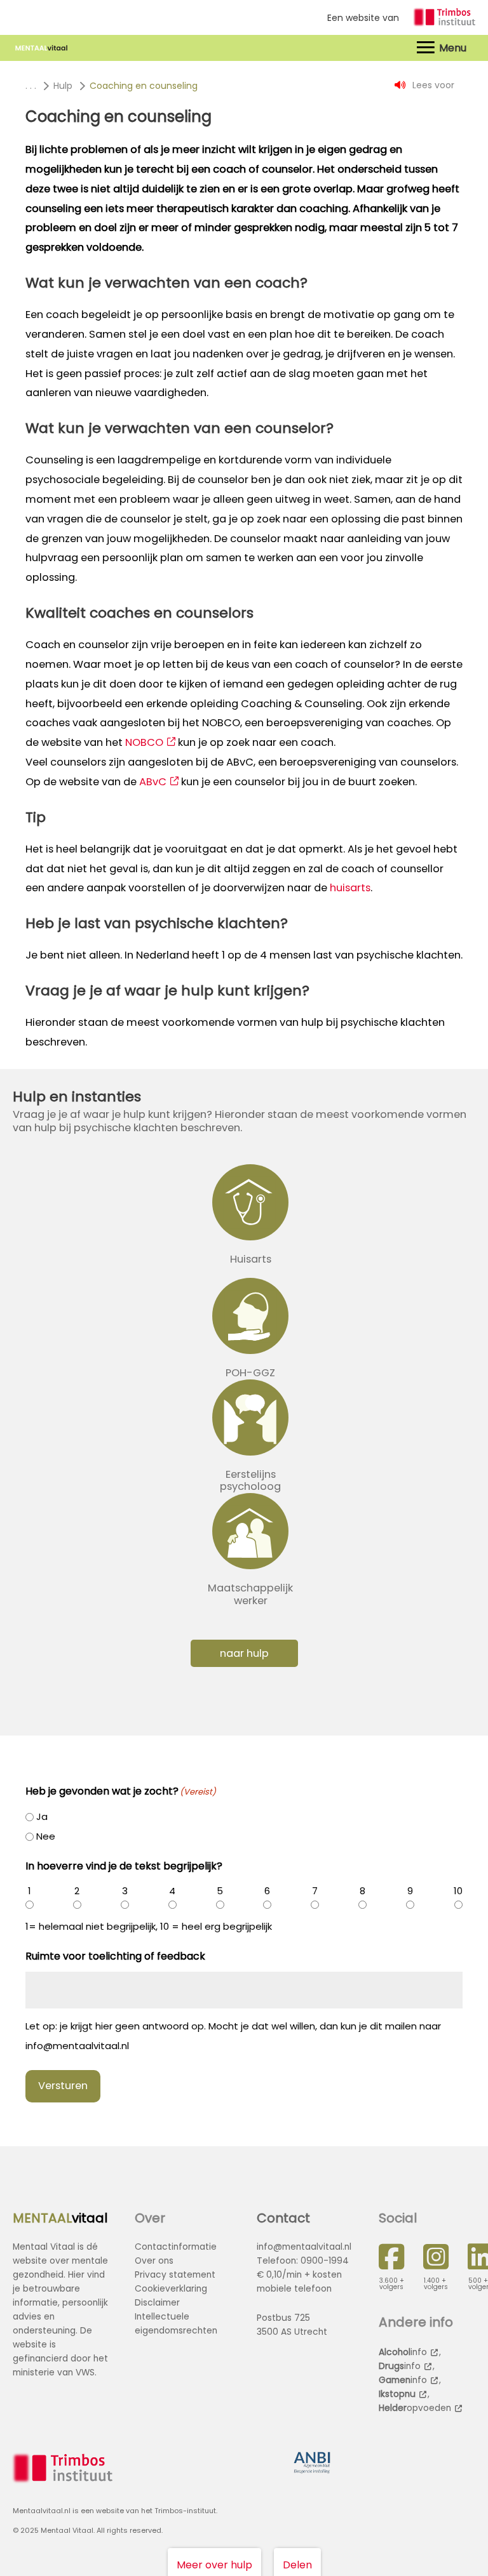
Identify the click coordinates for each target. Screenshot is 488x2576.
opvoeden (415, 2408)
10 (458, 1891)
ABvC (153, 782)
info (403, 2352)
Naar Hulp (244, 1653)
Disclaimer (157, 2303)
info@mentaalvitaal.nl (304, 2247)
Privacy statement (175, 2275)
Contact (283, 2218)
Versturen (63, 2086)
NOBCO (144, 742)
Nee (46, 1836)
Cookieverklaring (171, 2289)
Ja (42, 1816)
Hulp (63, 86)
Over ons (154, 2261)
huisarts (350, 888)
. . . (31, 86)
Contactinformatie (176, 2247)
